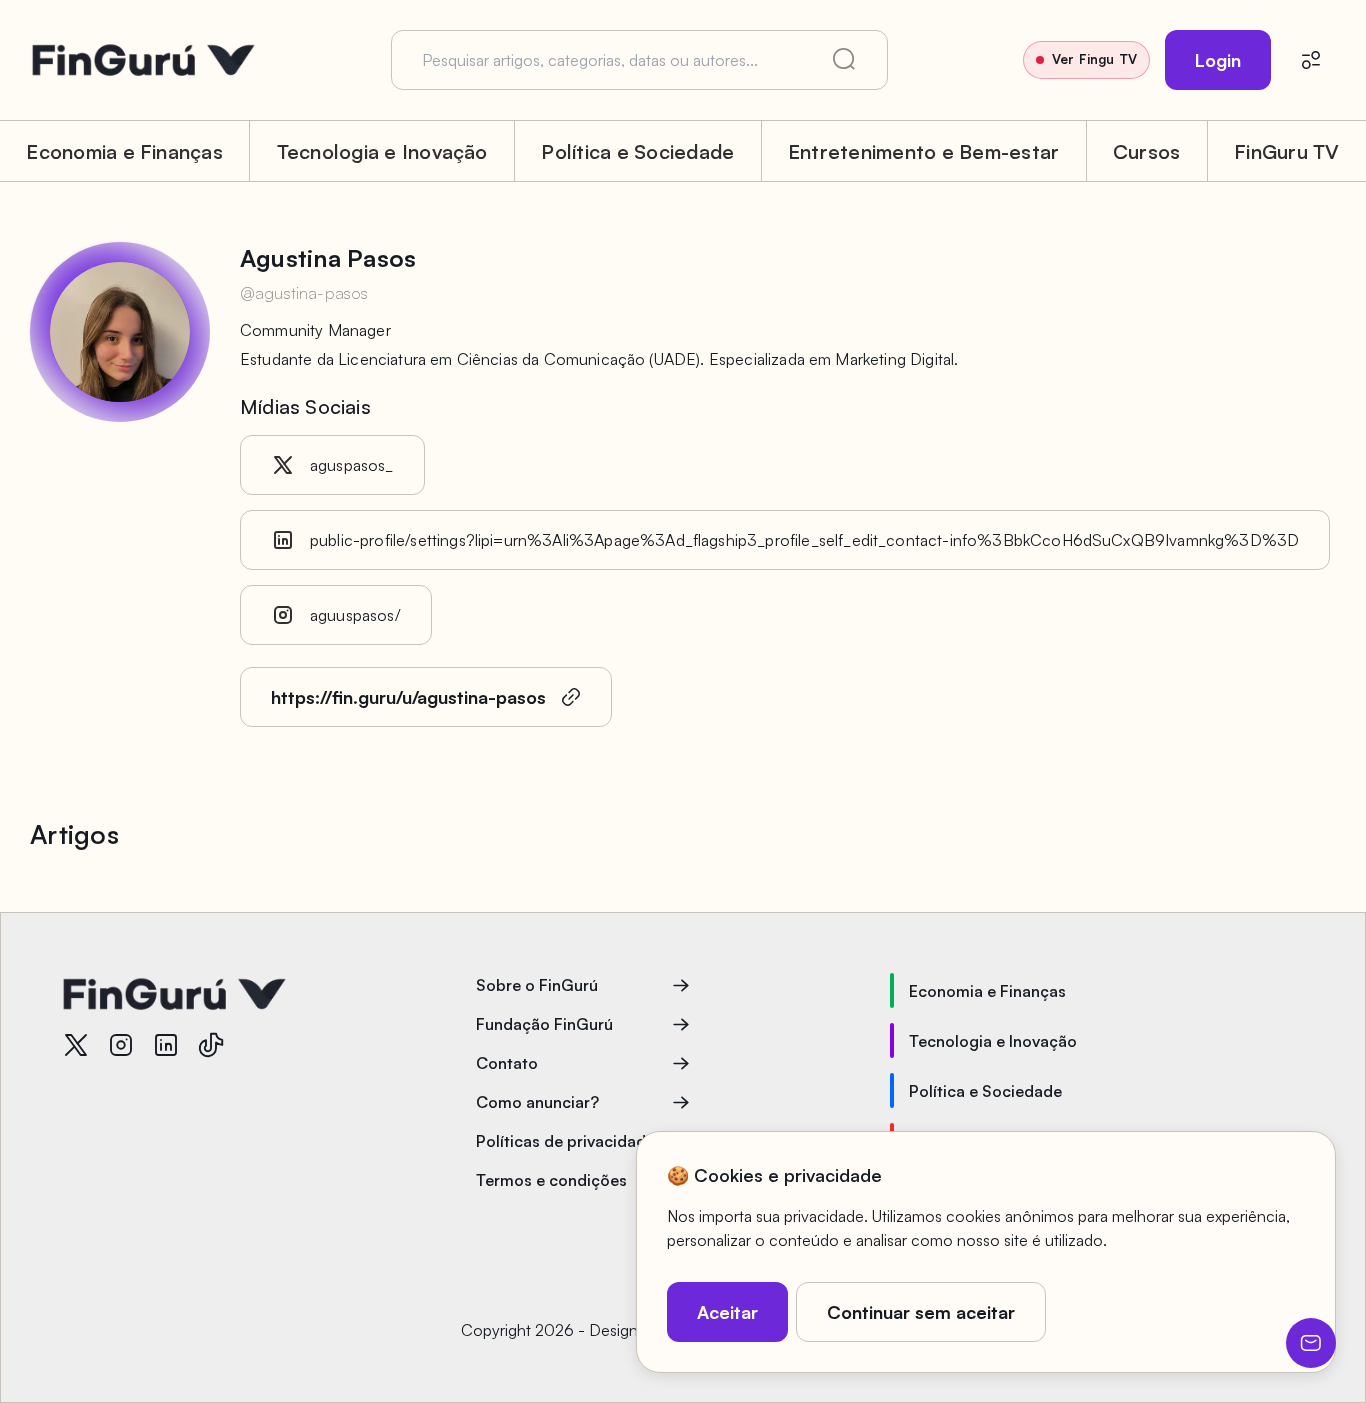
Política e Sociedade (637, 151)
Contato (507, 1063)
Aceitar (727, 1312)
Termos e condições (551, 1180)
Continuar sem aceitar (921, 1312)
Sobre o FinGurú (537, 985)
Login (1218, 60)
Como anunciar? (537, 1102)
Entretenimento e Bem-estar (923, 151)
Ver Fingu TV (1094, 59)
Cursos (1146, 151)
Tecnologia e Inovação (382, 151)
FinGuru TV (1286, 151)
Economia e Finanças (124, 151)
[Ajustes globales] (1311, 60)
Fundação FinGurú (544, 1024)
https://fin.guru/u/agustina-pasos (408, 697)
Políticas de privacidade (565, 1141)
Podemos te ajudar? (1311, 1343)
